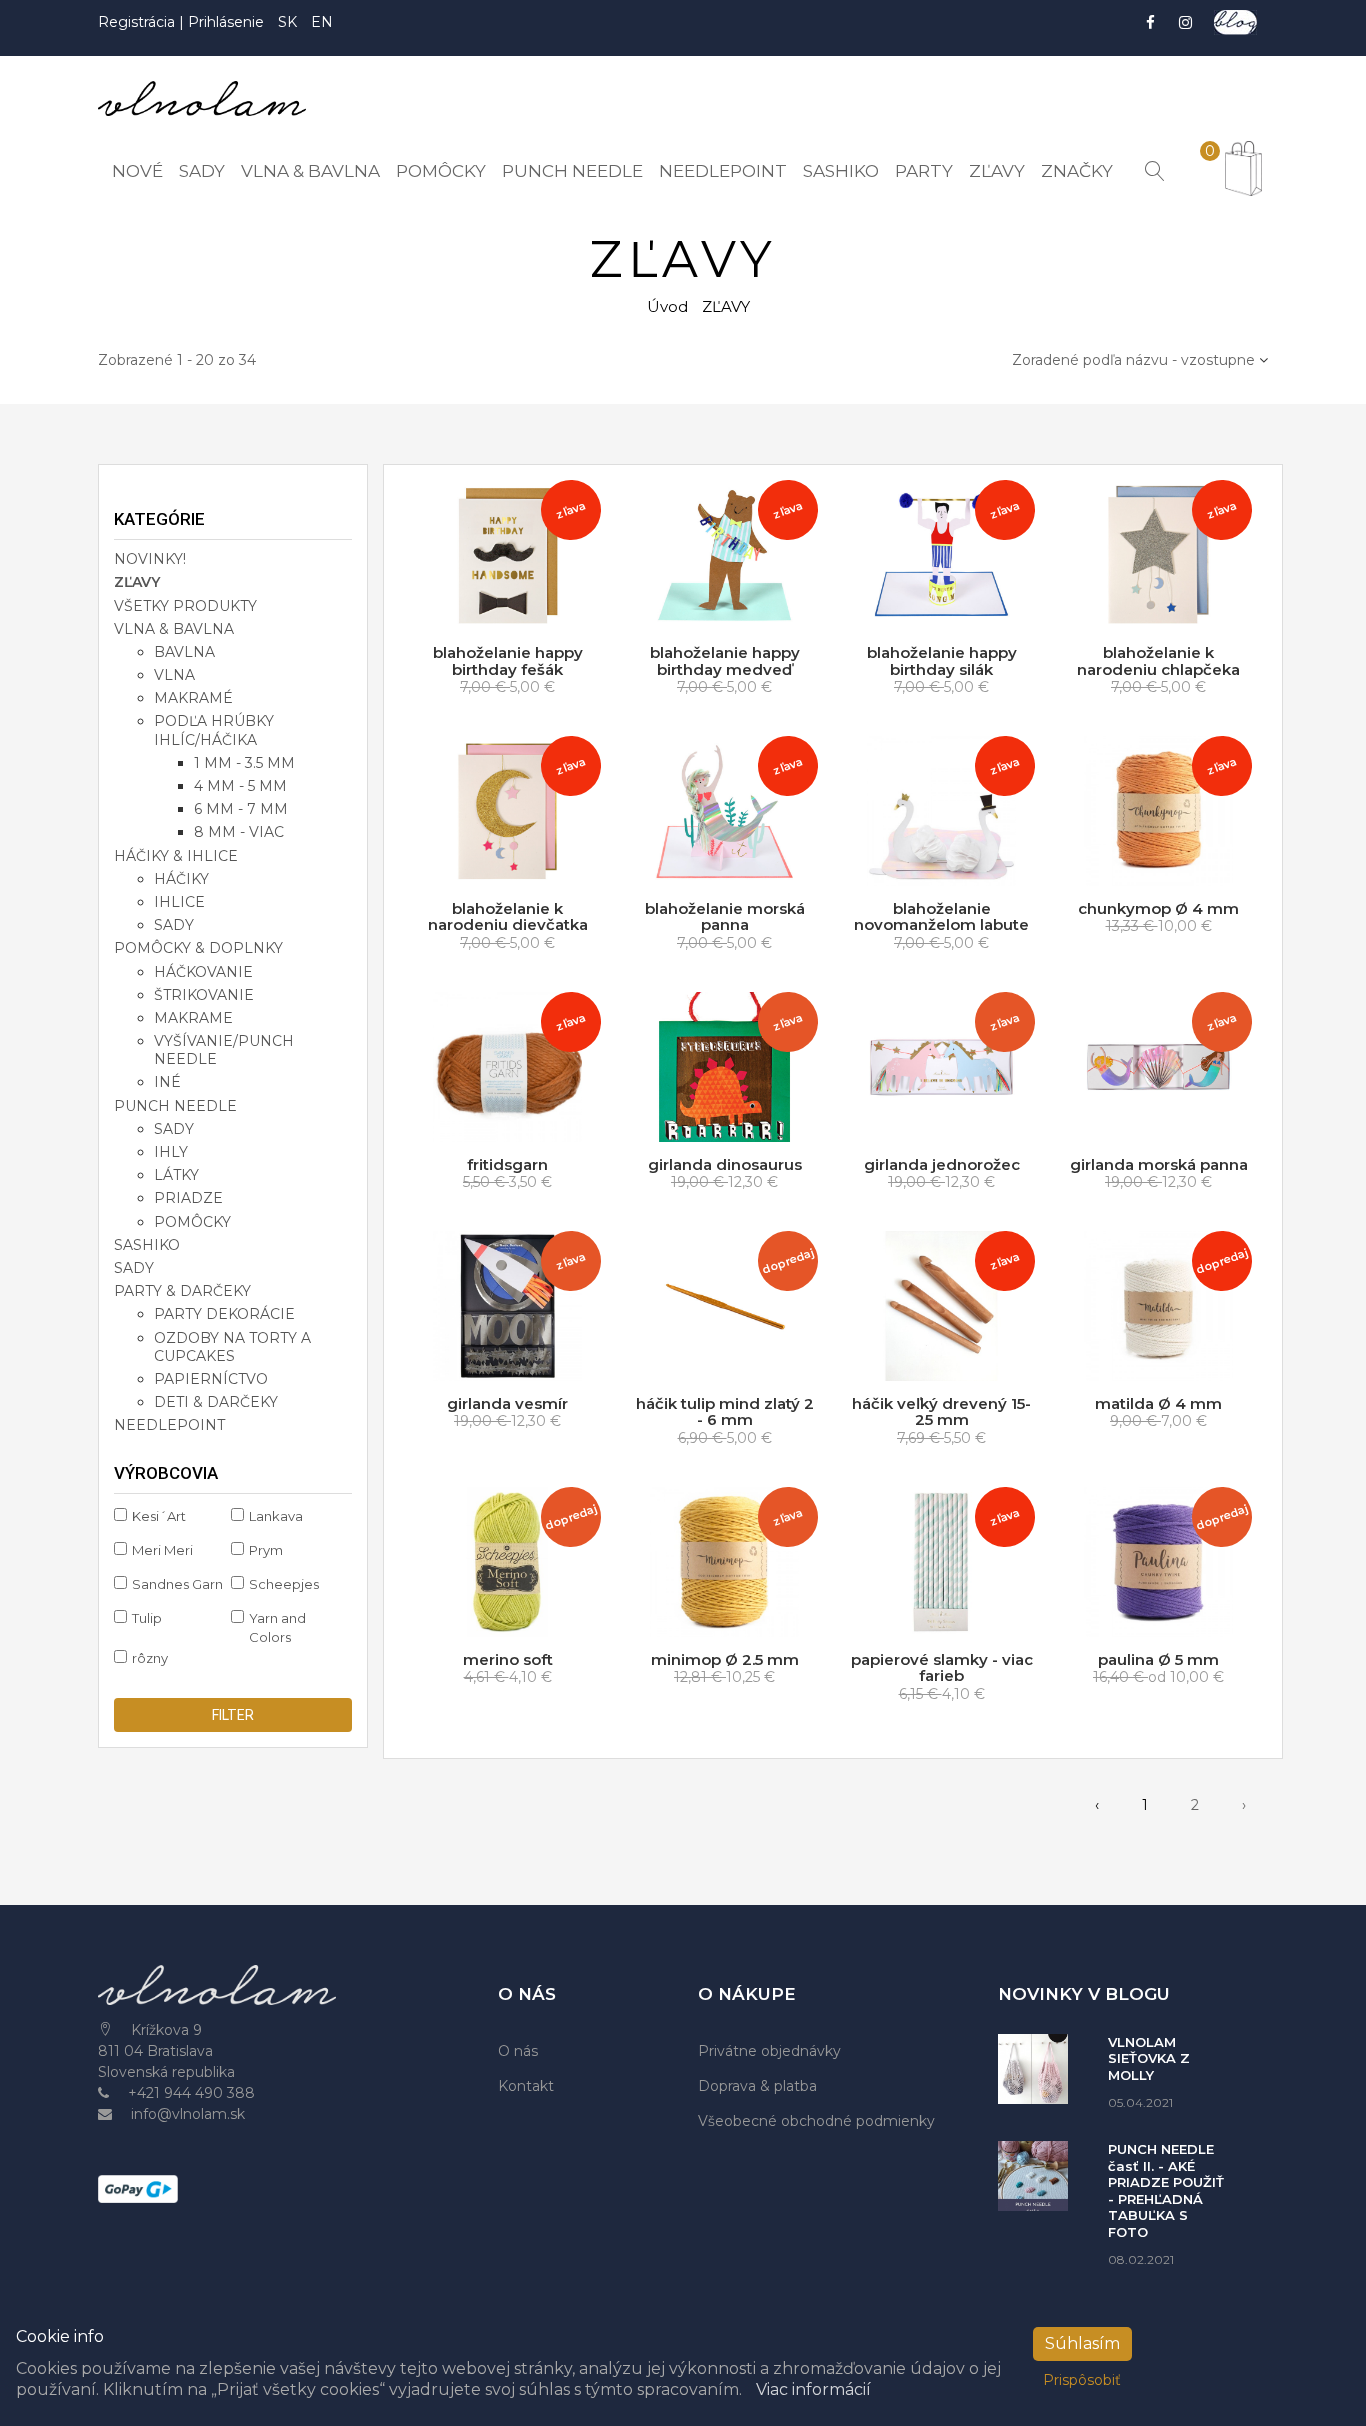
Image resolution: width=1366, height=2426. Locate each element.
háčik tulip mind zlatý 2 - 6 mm (725, 1412)
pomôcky (192, 1222)
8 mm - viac (239, 832)
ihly (171, 1152)
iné (167, 1082)
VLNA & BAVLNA (174, 629)
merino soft (508, 1659)
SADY (134, 1268)
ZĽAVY (137, 582)
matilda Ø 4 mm (1158, 1403)
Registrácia (138, 22)
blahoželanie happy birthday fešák (508, 661)
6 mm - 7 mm (241, 809)
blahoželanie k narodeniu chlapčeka (1158, 661)
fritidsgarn (507, 1164)
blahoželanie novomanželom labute (941, 917)
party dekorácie (224, 1314)
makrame (193, 1018)
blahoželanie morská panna (725, 917)
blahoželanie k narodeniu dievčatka (508, 917)
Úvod (667, 306)
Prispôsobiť (1082, 2380)
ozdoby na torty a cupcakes (232, 1347)
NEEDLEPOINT (169, 1425)
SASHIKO (147, 1245)
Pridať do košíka (513, 611)
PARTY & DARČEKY (182, 1291)
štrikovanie (204, 995)
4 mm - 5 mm (240, 786)
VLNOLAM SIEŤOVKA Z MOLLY (1149, 2058)
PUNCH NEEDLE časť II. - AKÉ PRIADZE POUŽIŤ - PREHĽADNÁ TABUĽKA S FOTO (1166, 2190)
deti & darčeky (216, 1402)
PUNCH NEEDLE (175, 1106)
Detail (1166, 867)
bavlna (184, 652)
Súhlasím (1082, 2343)
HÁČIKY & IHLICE (176, 856)
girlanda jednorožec (942, 1164)
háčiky (181, 879)
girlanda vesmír (507, 1403)
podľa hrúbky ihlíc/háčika (214, 730)
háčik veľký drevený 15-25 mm (941, 1412)
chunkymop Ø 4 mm (1158, 908)
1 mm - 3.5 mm (244, 763)
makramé (193, 698)
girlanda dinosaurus (725, 1164)
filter (233, 1715)
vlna (174, 675)
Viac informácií (813, 2389)
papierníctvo (211, 1379)
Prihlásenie (226, 22)
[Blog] (1235, 22)
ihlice (179, 902)
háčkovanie (203, 972)
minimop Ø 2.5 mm (725, 1659)
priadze (188, 1198)
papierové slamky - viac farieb (942, 1668)
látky (176, 1175)
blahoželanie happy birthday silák (942, 661)
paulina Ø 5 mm (1158, 1659)
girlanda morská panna (1159, 1164)
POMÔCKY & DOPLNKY (198, 948)
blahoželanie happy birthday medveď (725, 661)
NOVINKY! (150, 559)
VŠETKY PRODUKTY (185, 606)
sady (174, 925)
